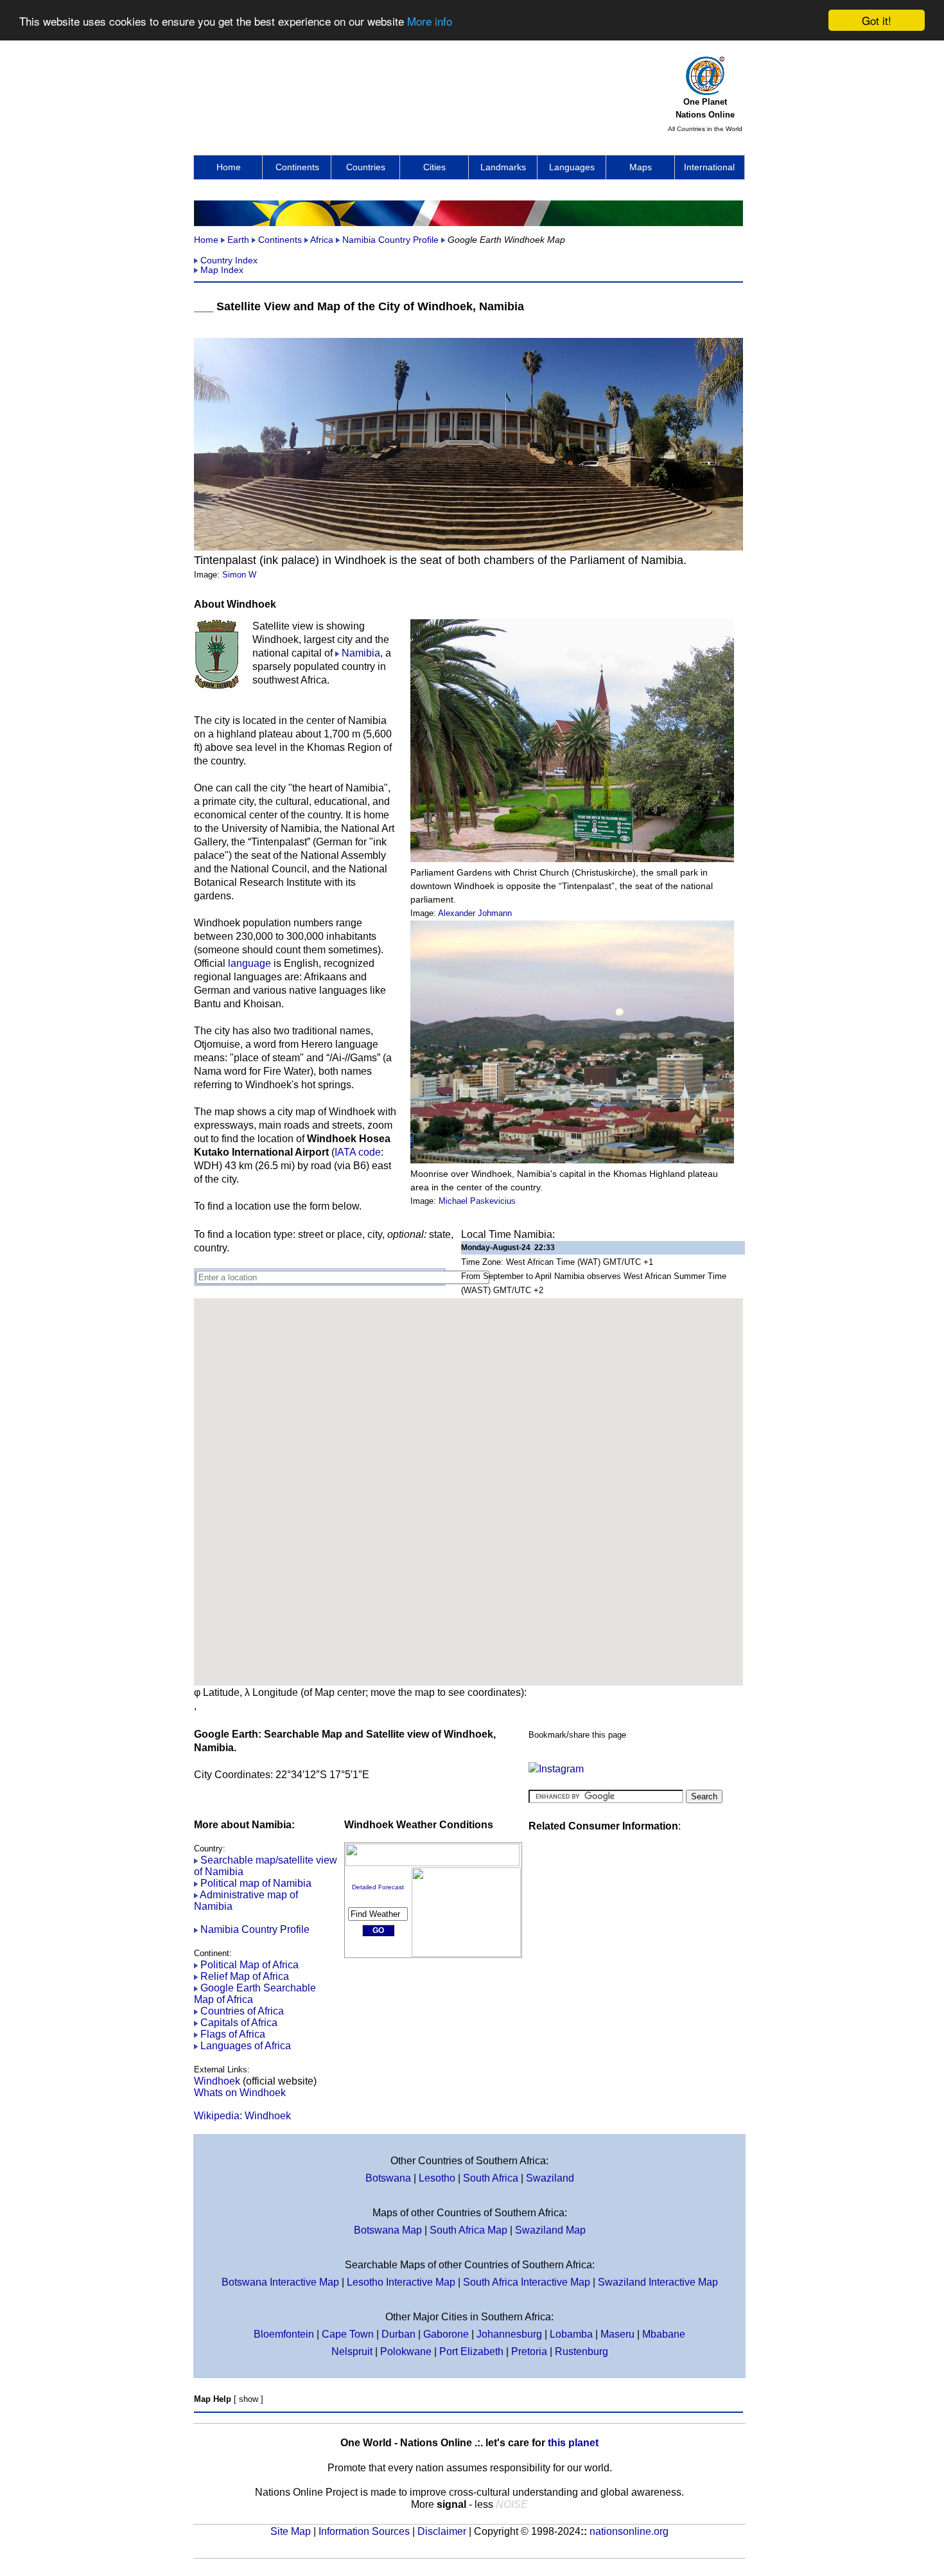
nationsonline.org (629, 2531)
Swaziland (550, 2178)
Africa (322, 240)
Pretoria (529, 2351)
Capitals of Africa (239, 2023)
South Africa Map (468, 2230)
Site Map (291, 2531)
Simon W (239, 575)
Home (229, 167)
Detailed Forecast (378, 1887)
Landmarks (503, 167)
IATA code (358, 1152)
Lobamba (571, 2334)
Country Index (229, 260)
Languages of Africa (246, 2046)
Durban (398, 2334)
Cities (434, 167)
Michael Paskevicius (477, 1201)
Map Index (222, 270)
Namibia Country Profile (390, 240)
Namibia (361, 653)
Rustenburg (581, 2351)
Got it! (877, 20)
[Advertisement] (428, 91)
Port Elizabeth (471, 2351)
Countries (366, 167)
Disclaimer (442, 2531)
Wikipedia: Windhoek (242, 2116)
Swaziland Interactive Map (658, 2282)
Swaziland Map (550, 2230)
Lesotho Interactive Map (401, 2282)
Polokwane (406, 2351)
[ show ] (249, 2399)
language (249, 963)
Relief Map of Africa (245, 1976)
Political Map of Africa (249, 1965)
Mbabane (664, 2334)
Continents (297, 167)
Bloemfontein (284, 2334)
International (709, 167)
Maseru (617, 2334)
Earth (238, 240)
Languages (572, 167)
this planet (573, 2443)
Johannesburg (509, 2334)
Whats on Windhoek (240, 2093)
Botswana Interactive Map (280, 2282)
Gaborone (446, 2334)
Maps (641, 167)
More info (430, 21)
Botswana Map (388, 2230)
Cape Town (348, 2334)
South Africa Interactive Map (527, 2282)
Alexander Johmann (475, 913)
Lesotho (437, 2178)
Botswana (388, 2178)
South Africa (491, 2178)
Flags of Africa (233, 2034)
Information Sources (364, 2531)
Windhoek (217, 2081)
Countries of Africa (242, 2011)
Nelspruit (352, 2351)
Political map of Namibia (256, 1883)
